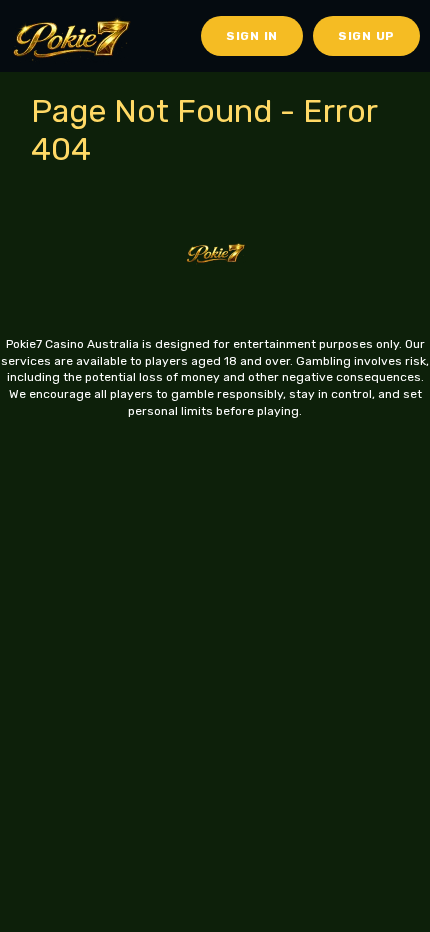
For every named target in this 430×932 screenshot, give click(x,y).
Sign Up (366, 36)
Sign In (252, 36)
